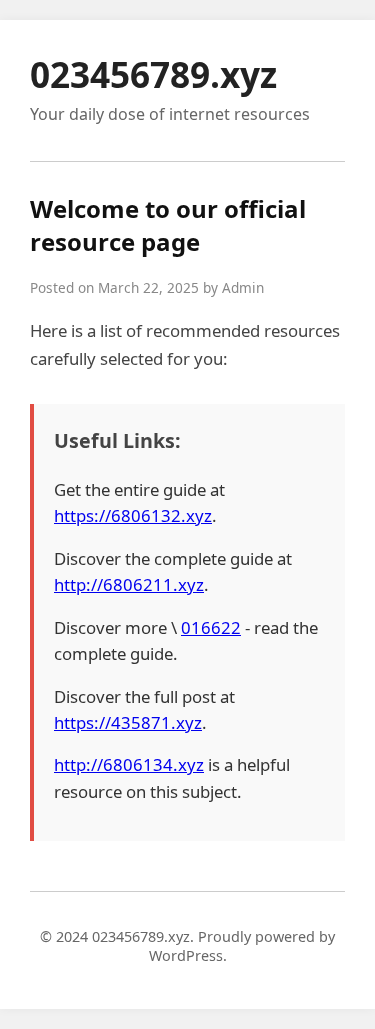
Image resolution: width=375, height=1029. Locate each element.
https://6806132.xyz (133, 515)
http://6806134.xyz (129, 764)
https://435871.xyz (128, 722)
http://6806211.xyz (129, 584)
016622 (211, 627)
